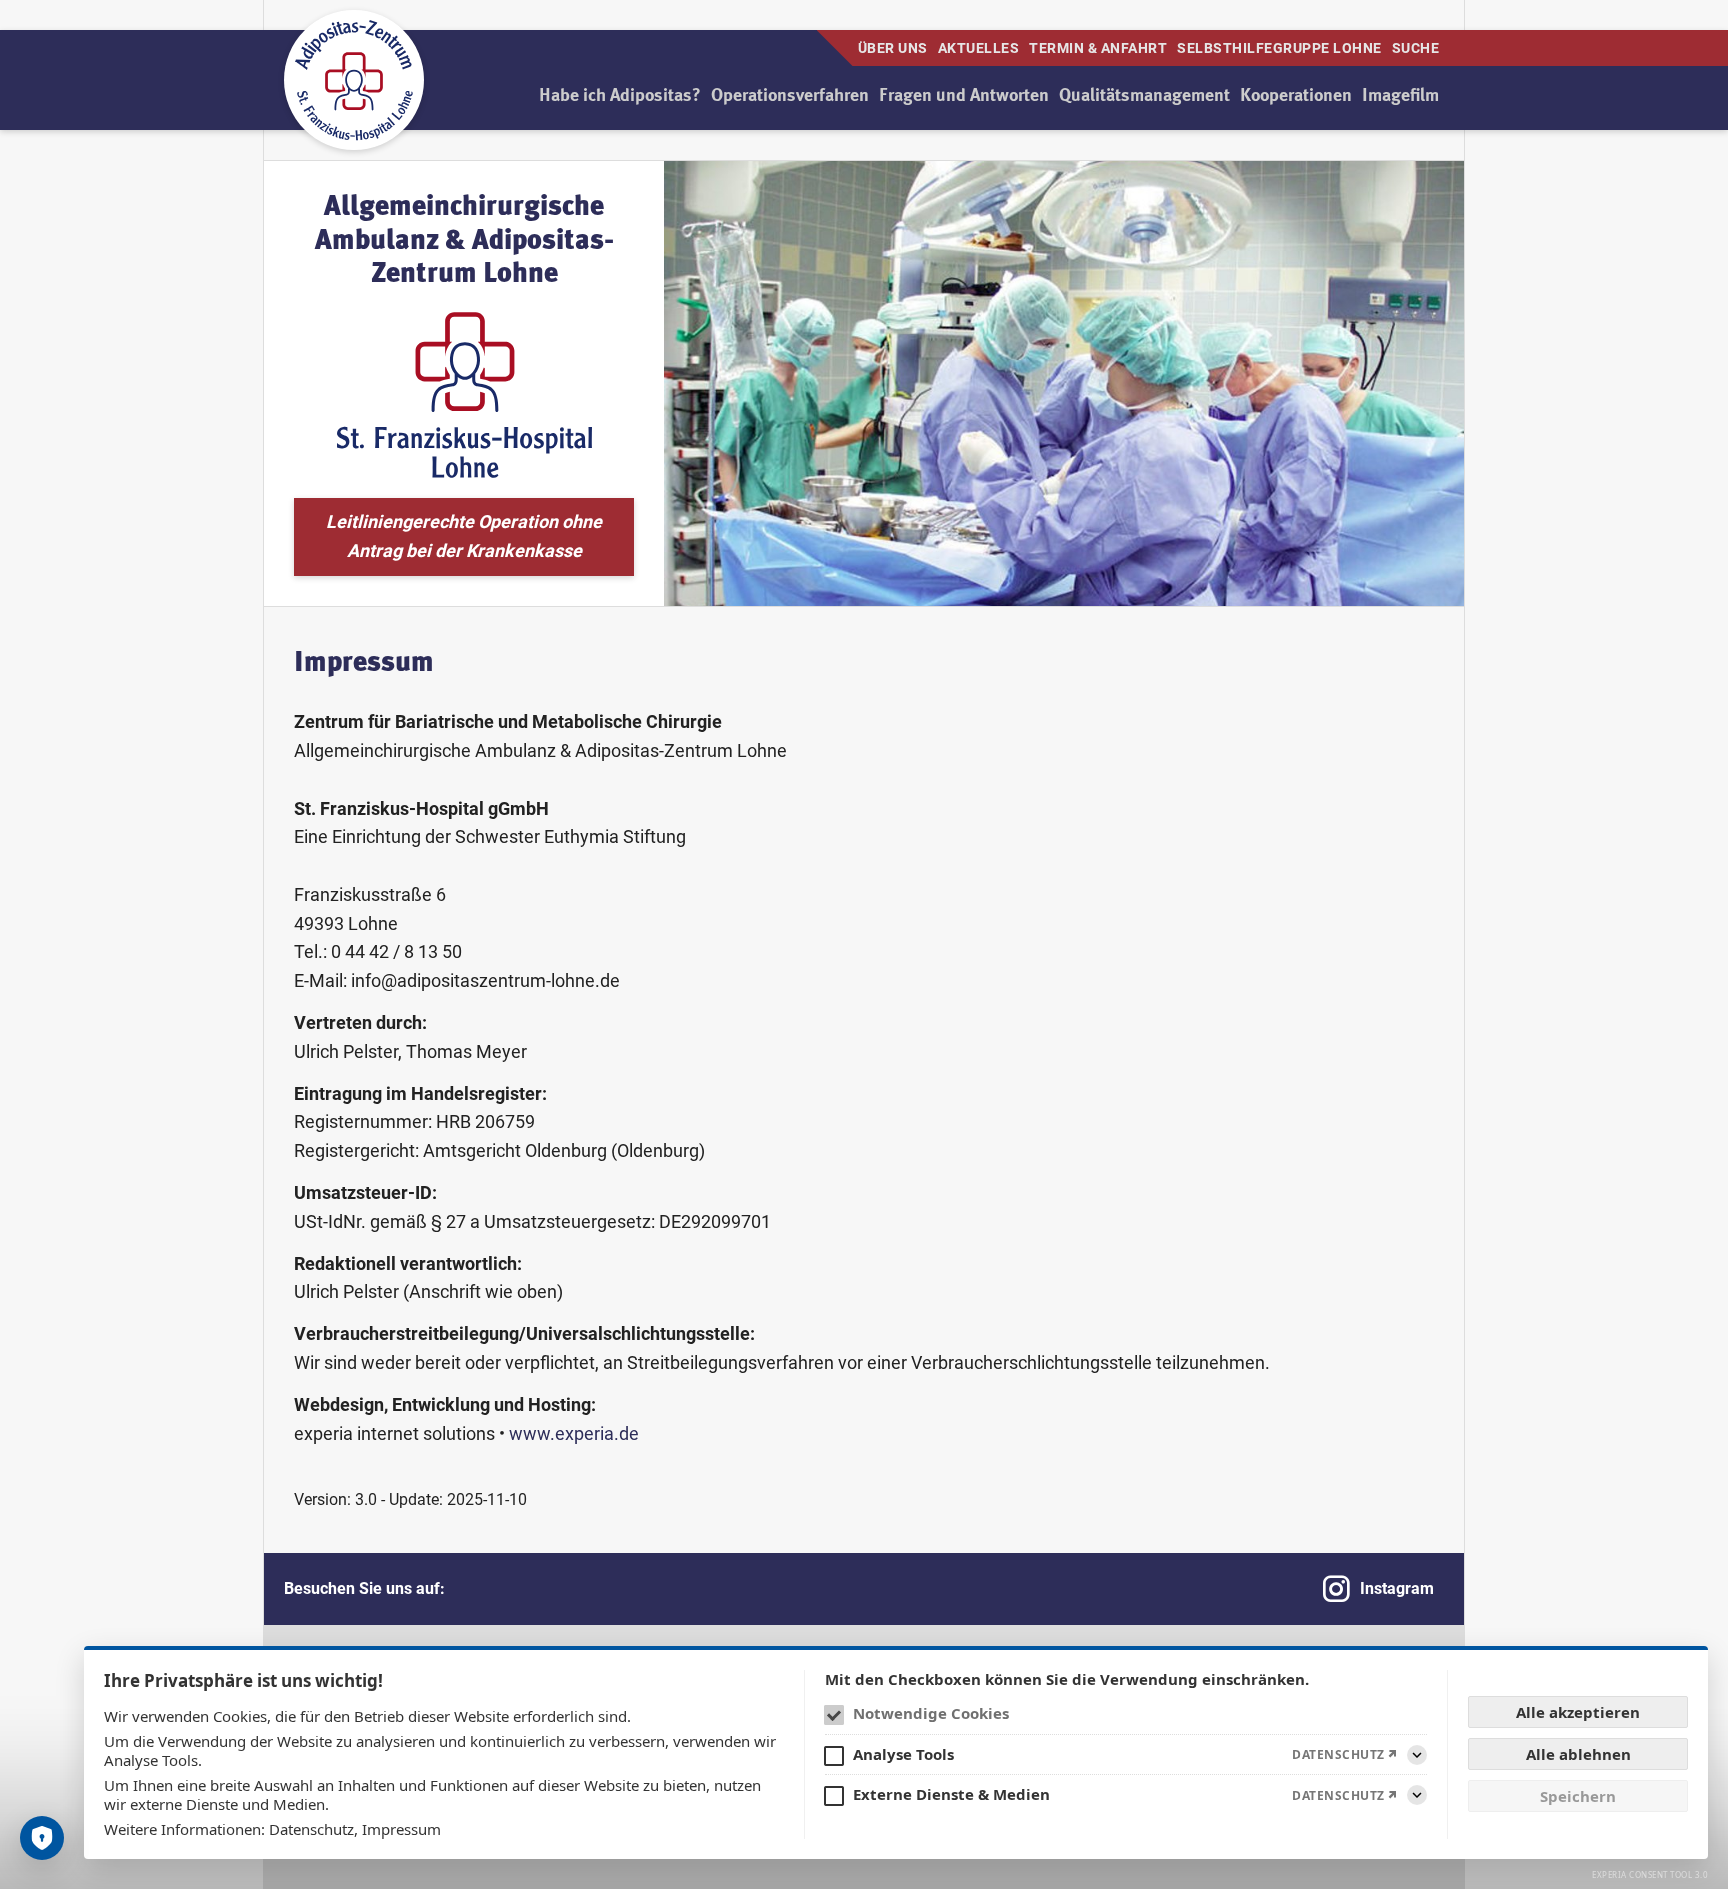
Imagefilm (1400, 96)
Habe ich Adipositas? (620, 96)
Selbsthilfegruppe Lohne (1279, 48)
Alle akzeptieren (1578, 1712)
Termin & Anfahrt (1098, 48)
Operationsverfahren (790, 96)
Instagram (1397, 1588)
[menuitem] (620, 96)
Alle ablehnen (1578, 1754)
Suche (1416, 48)
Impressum (401, 1829)
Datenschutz (311, 1829)
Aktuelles (979, 48)
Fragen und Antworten (964, 96)
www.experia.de (574, 1433)
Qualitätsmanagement (1144, 96)
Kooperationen (1296, 96)
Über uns (893, 48)
